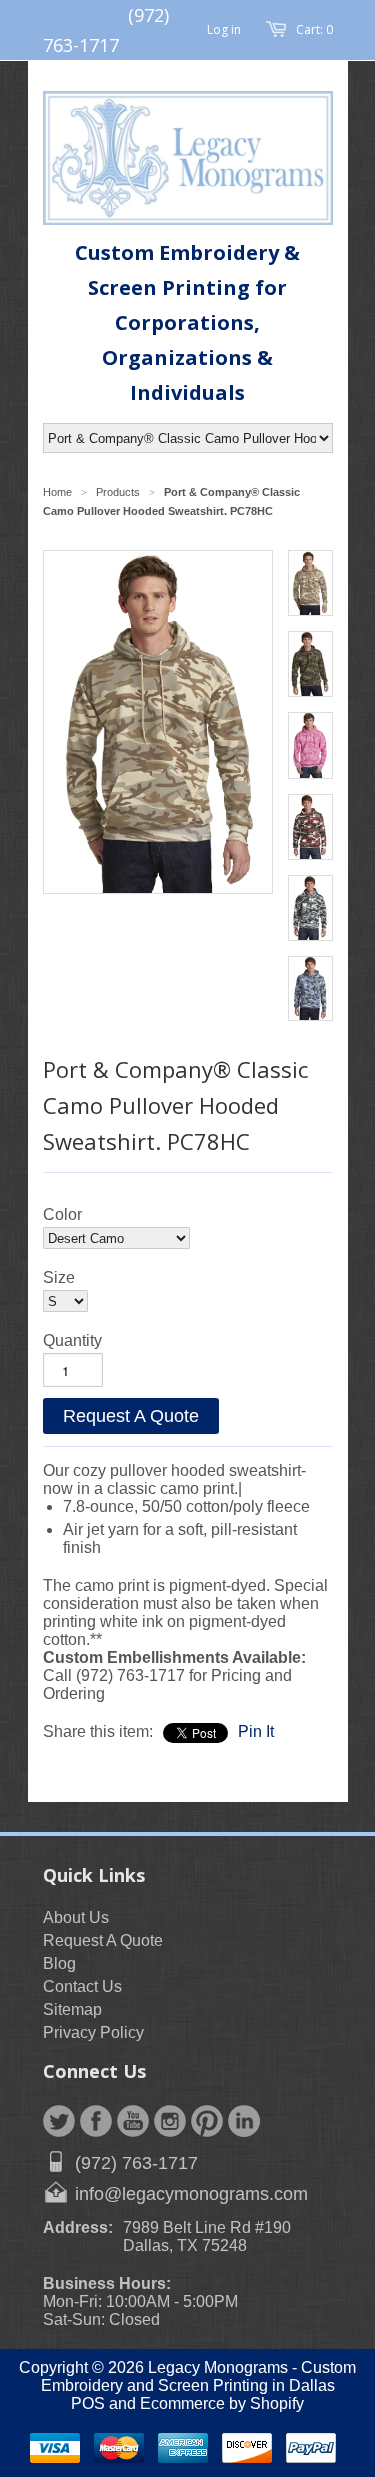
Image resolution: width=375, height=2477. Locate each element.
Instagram (170, 2121)
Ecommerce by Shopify (222, 2403)
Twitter (59, 2121)
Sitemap (72, 2009)
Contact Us (82, 1986)
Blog (59, 1963)
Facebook (96, 2121)
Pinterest (207, 2121)
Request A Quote (131, 1416)
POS (88, 2403)
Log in (224, 29)
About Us (76, 1917)
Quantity (72, 1340)
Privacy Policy (93, 2032)
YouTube (133, 2121)
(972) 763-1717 (136, 2163)
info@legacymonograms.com (191, 2194)
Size (59, 1277)
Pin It (256, 1731)
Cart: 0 (314, 29)
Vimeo (244, 2121)
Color (62, 1214)
